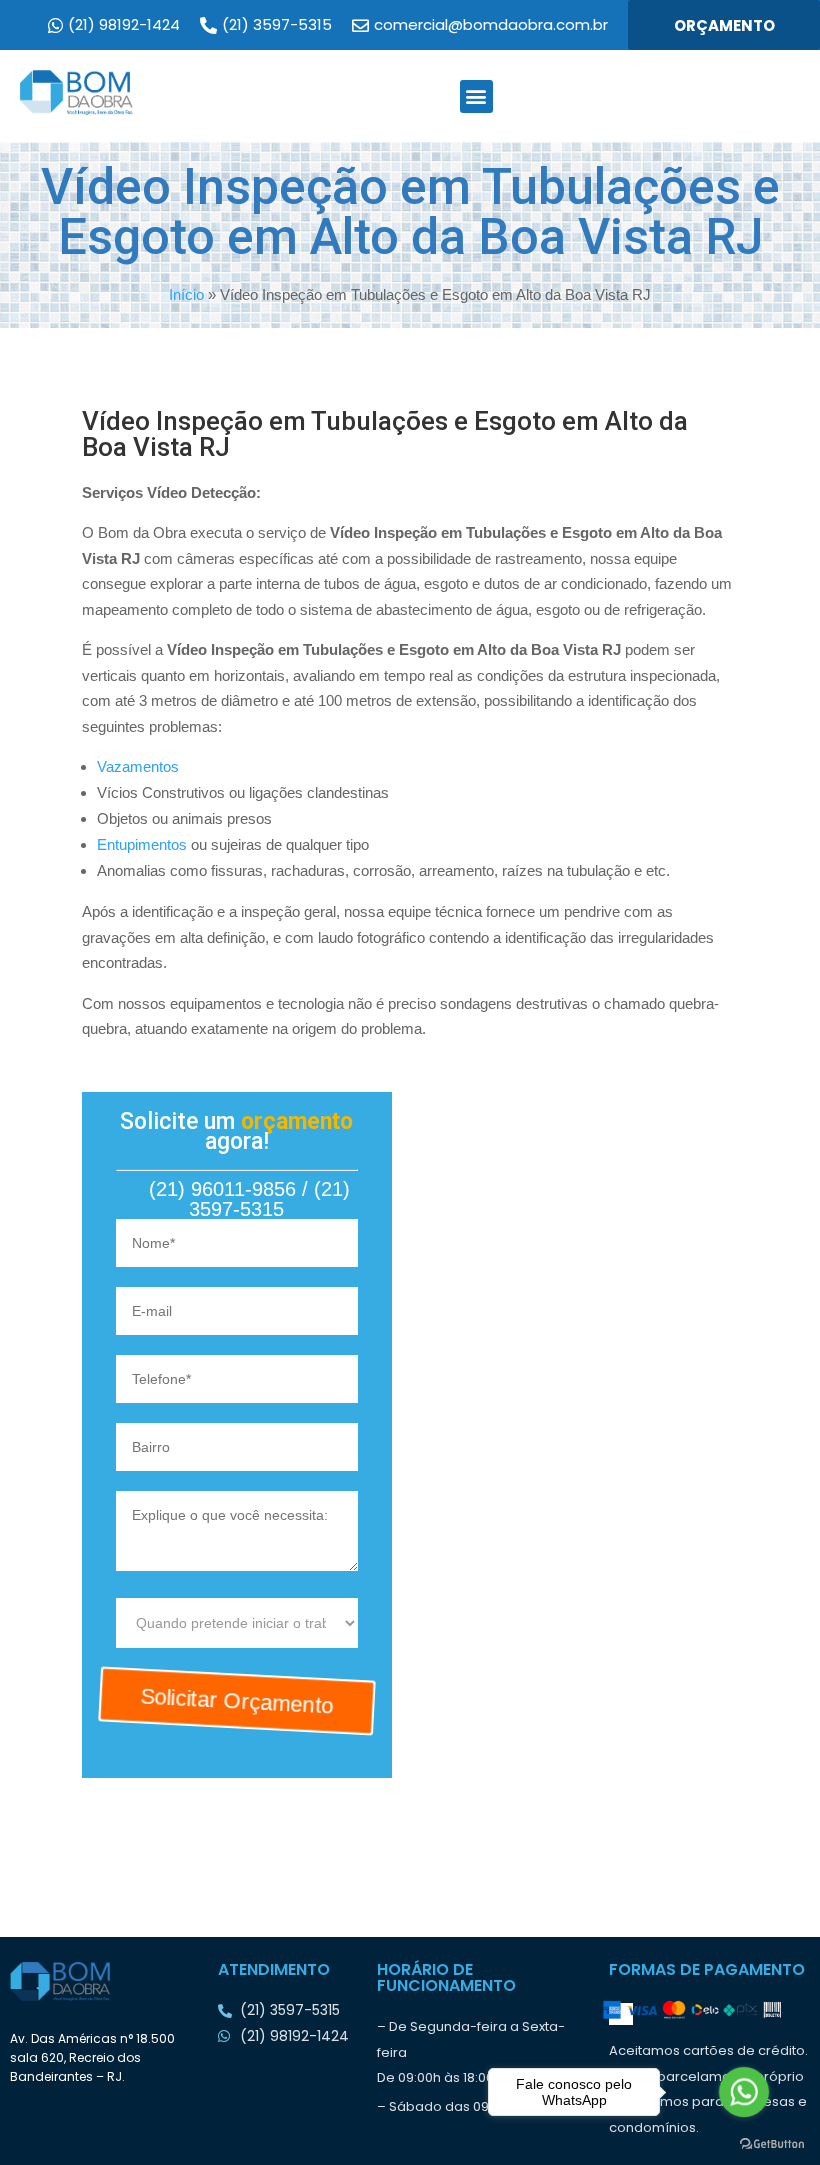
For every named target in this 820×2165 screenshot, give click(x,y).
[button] (476, 96)
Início (186, 294)
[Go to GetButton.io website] (772, 2144)
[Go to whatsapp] (743, 2091)
